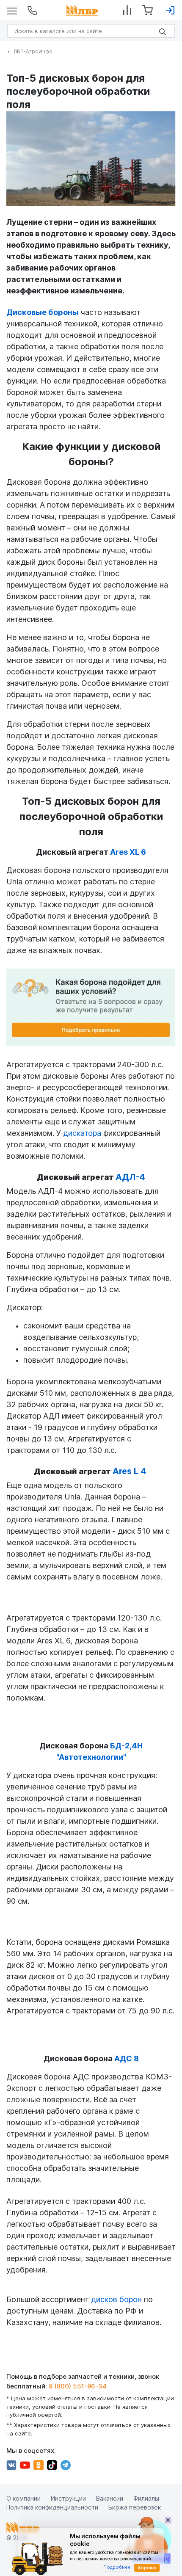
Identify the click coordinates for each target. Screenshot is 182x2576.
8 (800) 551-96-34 (78, 2386)
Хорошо (147, 2568)
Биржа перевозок (135, 2507)
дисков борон (116, 2299)
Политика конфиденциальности (52, 2507)
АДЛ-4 (130, 1177)
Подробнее (117, 2567)
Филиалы (146, 2498)
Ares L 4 (130, 1471)
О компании (23, 2498)
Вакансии (110, 2498)
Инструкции (68, 2498)
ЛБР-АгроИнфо (33, 51)
